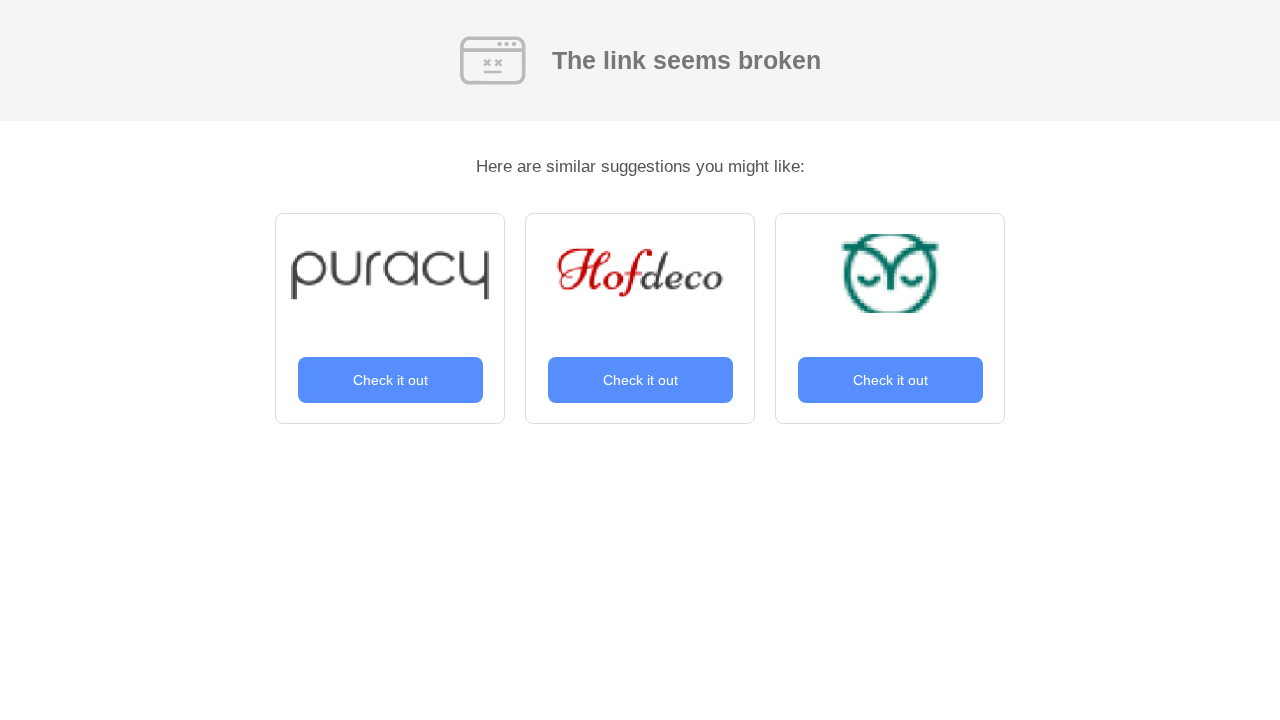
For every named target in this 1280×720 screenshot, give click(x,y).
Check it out (390, 380)
